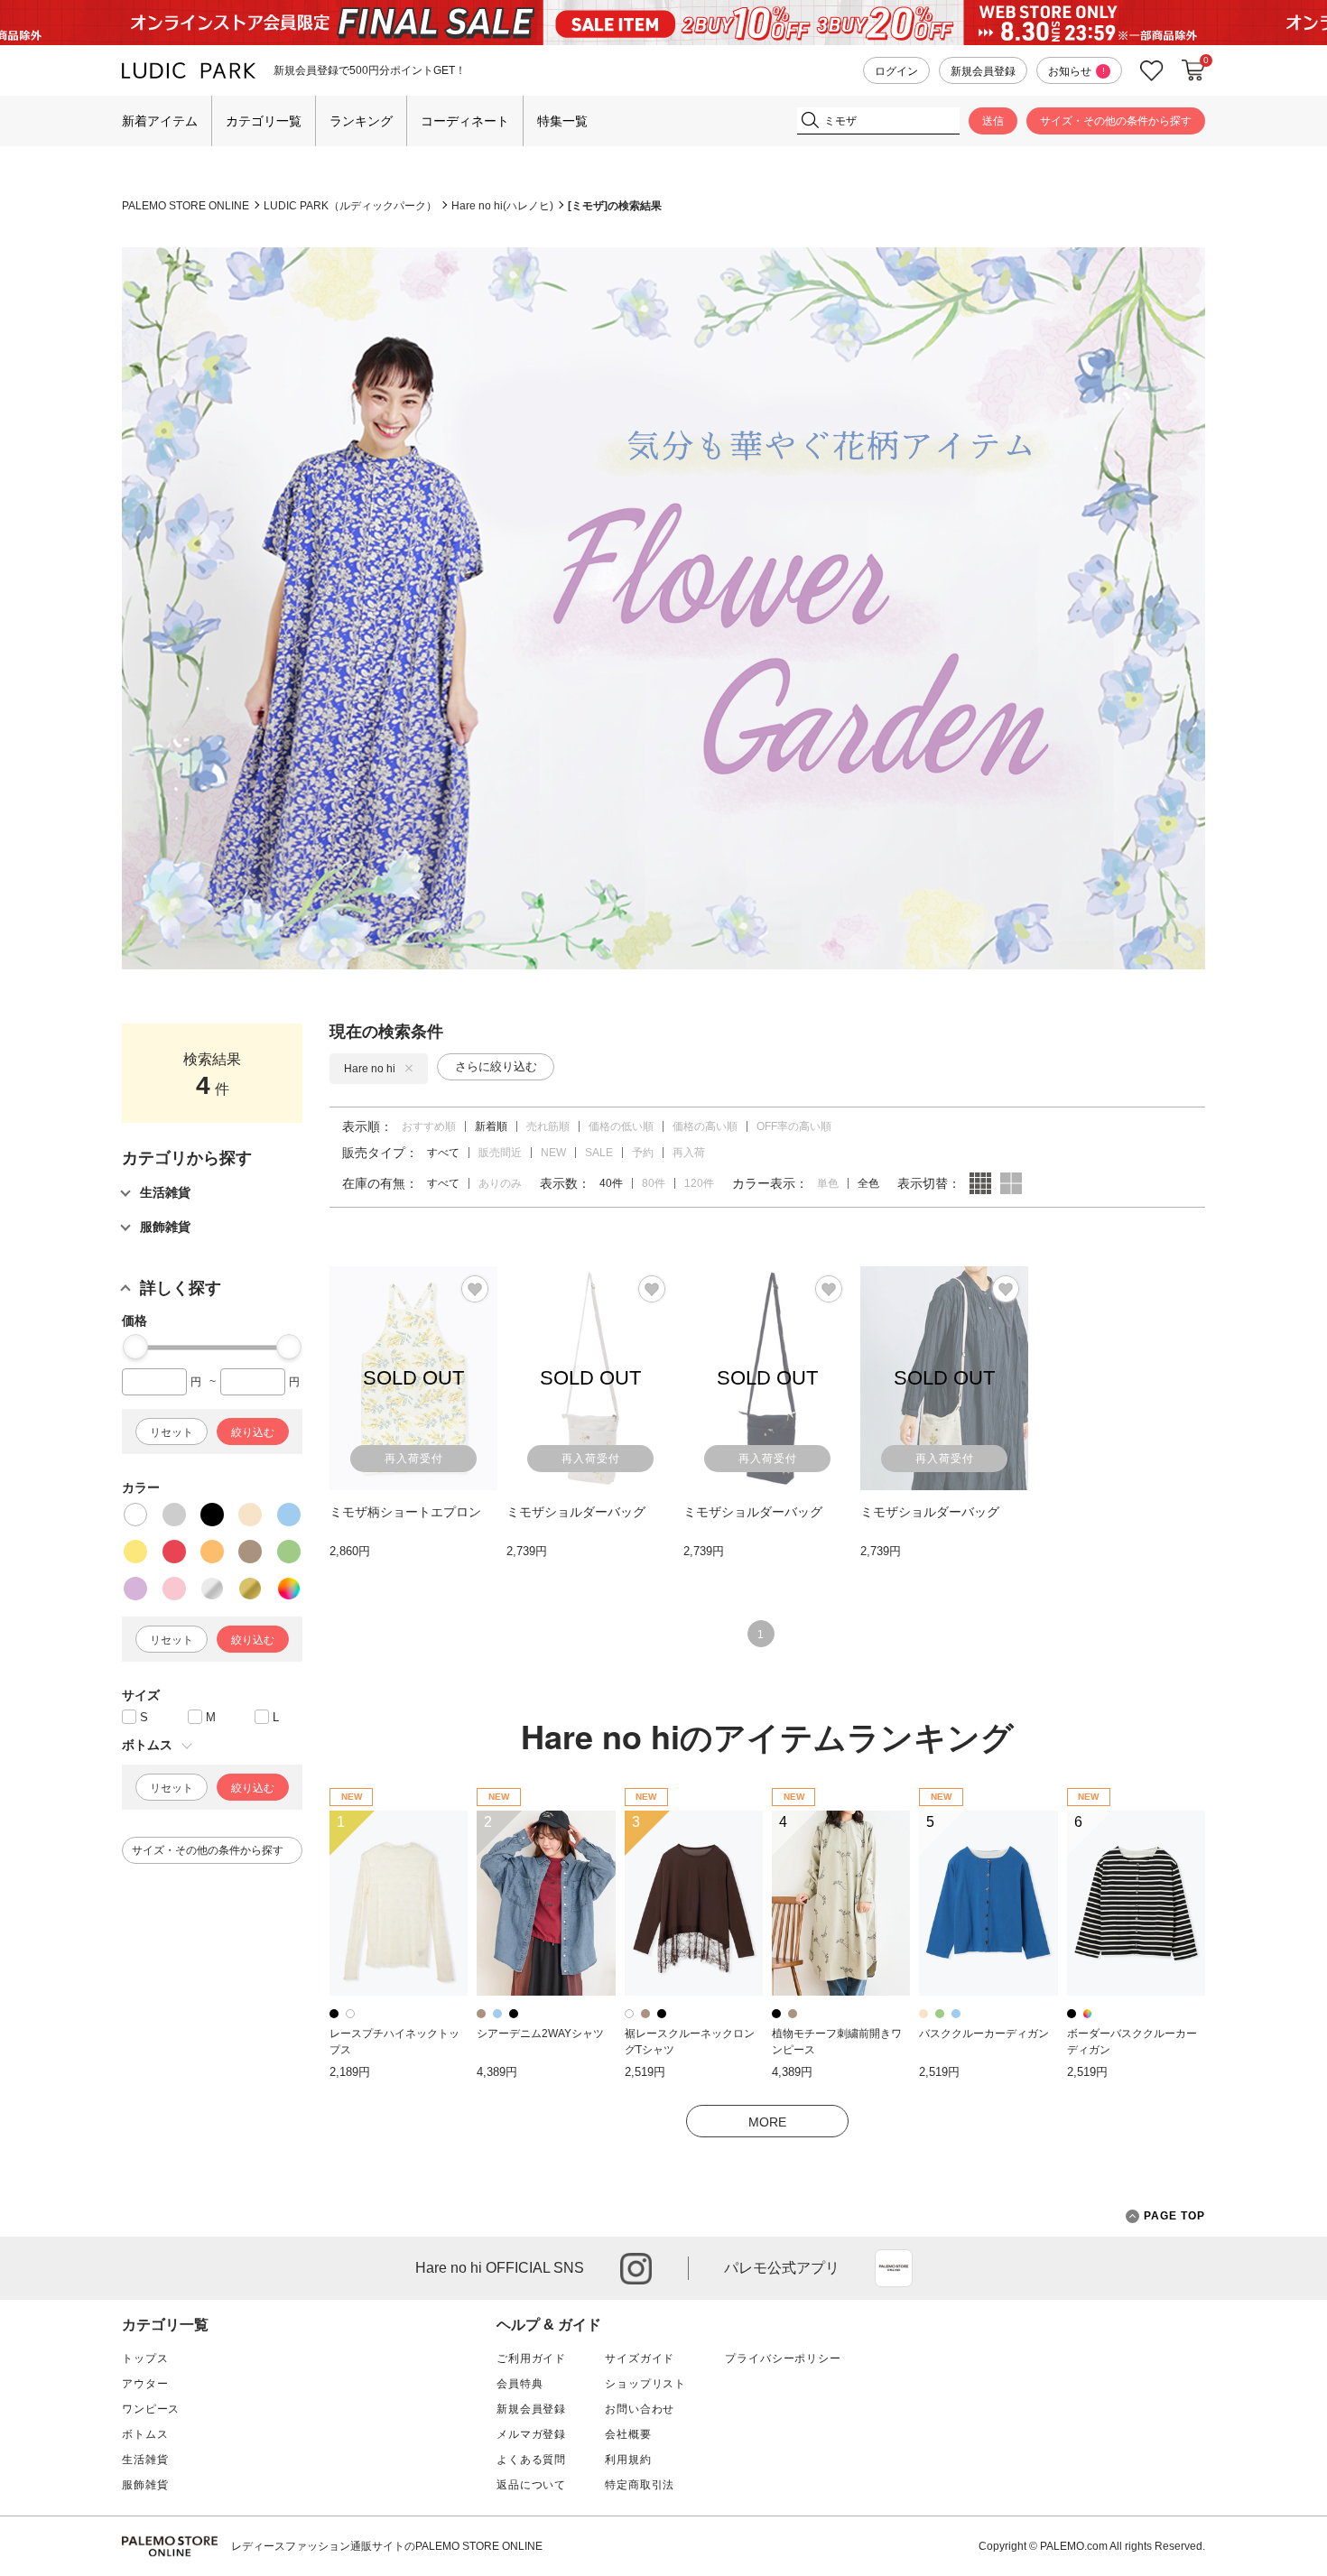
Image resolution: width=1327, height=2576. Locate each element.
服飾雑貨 (145, 2485)
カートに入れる (1193, 70)
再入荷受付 (414, 1459)
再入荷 (689, 1153)
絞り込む (253, 1432)
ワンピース (151, 2409)
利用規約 (628, 2460)
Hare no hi (370, 1069)
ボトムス (145, 2434)
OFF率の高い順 (794, 1126)
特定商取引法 (640, 2485)
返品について (531, 2485)
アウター (145, 2384)
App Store (894, 2268)
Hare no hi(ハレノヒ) (502, 206)
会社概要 (628, 2434)
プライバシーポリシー (783, 2358)
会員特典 (520, 2384)
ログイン (896, 71)
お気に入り (1152, 71)
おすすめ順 (429, 1126)
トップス (145, 2358)
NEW (553, 1153)
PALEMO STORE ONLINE (186, 206)
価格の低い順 (621, 1126)
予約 (643, 1153)
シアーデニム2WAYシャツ (540, 2034)
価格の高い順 (705, 1126)
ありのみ (500, 1183)
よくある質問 (531, 2460)
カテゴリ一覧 (264, 121)
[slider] (135, 1347)
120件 (699, 1183)
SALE (599, 1153)
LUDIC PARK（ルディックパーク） (350, 206)
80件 (654, 1183)
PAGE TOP (1174, 2216)
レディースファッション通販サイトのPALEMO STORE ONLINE (387, 2546)
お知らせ (1076, 71)
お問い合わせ (640, 2409)
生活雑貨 (145, 2460)
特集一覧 (562, 121)
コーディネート (465, 121)
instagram (636, 2269)
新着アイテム (160, 121)
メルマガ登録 (531, 2434)
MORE (767, 2122)
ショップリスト (645, 2384)
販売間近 (500, 1153)
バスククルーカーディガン (984, 2034)
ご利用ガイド (531, 2358)
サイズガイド (640, 2358)
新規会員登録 (983, 71)
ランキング (361, 121)
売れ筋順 (548, 1126)
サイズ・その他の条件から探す (1116, 121)
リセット (172, 1432)
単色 (828, 1183)
